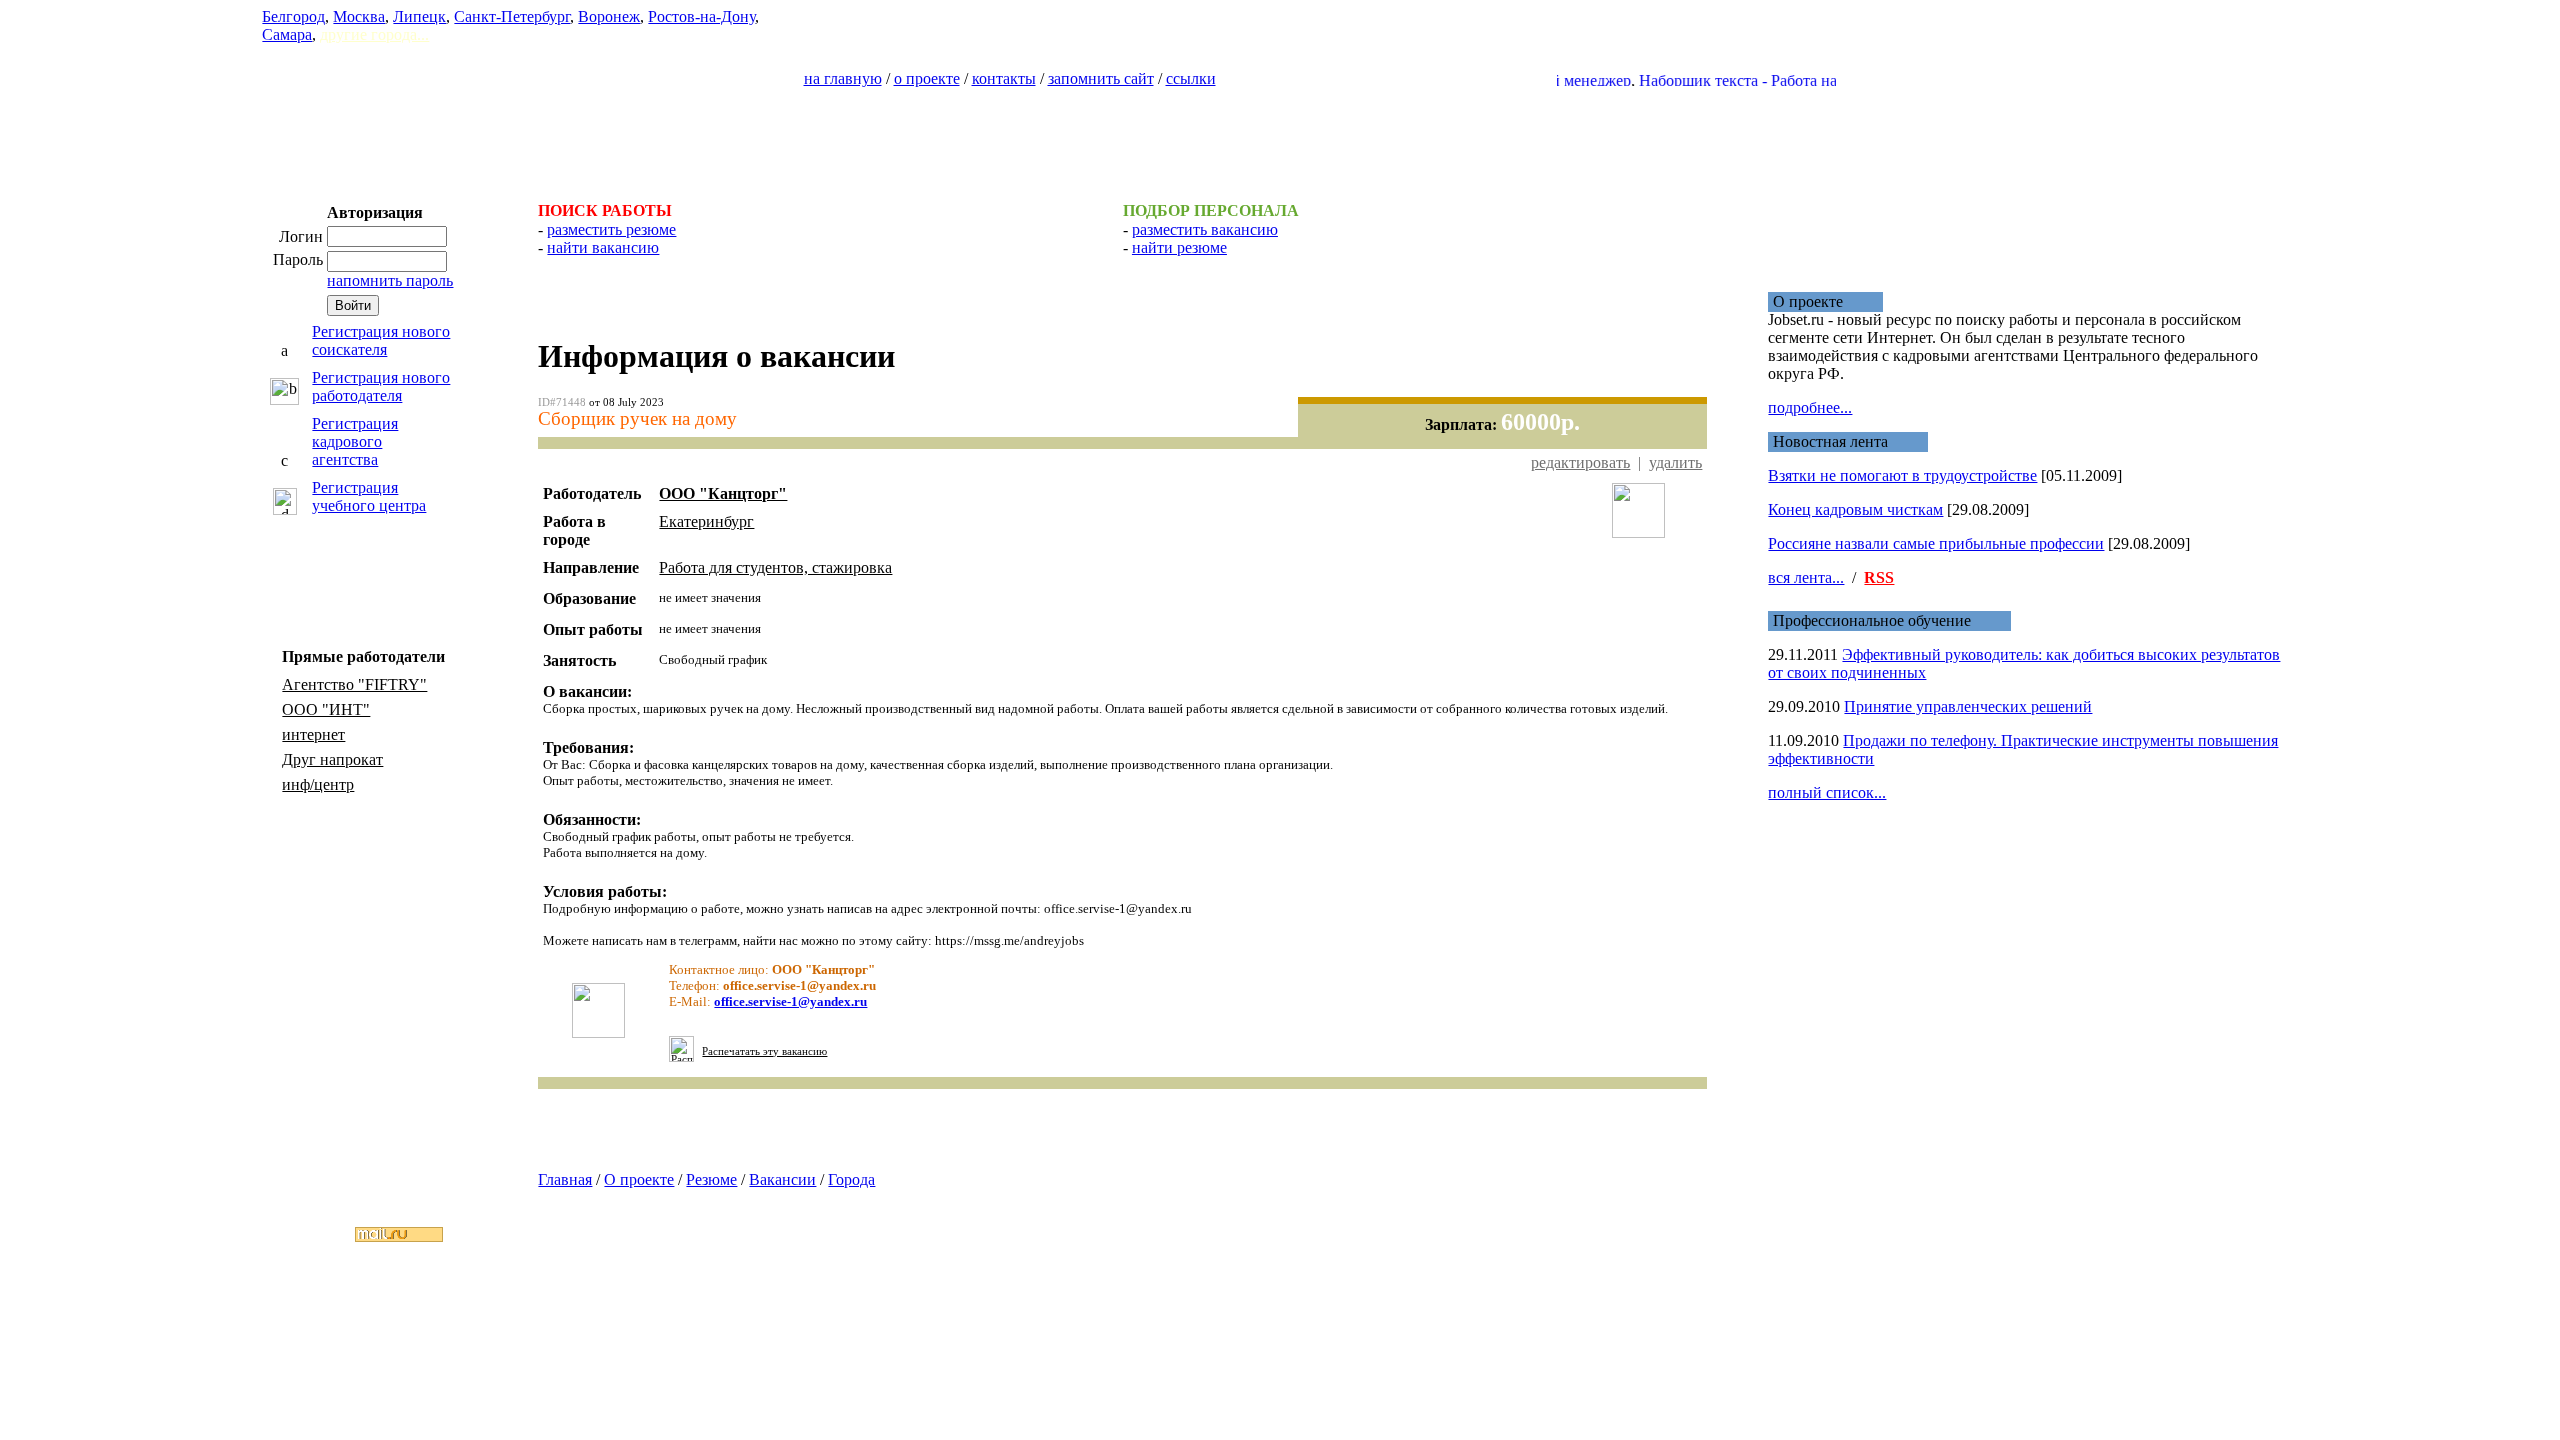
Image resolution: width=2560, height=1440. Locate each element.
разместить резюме (611, 229)
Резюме (711, 1179)
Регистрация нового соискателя (381, 340)
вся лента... (1806, 577)
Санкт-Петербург (512, 16)
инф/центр (318, 784)
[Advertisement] (1280, 136)
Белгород (293, 16)
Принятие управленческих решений (1968, 706)
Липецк (419, 16)
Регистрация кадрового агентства (355, 441)
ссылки (1191, 78)
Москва (359, 16)
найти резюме (1179, 247)
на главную (843, 78)
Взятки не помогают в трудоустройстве (1902, 475)
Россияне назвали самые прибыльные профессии (1936, 543)
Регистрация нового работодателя (381, 386)
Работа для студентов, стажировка (775, 567)
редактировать (1580, 462)
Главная (565, 1179)
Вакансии (782, 1179)
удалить (1675, 462)
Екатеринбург (706, 521)
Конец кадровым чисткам (1855, 509)
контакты (1004, 78)
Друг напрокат (332, 759)
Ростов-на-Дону (701, 16)
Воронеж (609, 16)
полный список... (1827, 792)
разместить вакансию (1205, 229)
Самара (287, 34)
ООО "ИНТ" (326, 709)
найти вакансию (603, 247)
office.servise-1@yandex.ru (790, 1001)
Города (851, 1179)
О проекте (639, 1179)
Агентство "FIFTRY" (354, 684)
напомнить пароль (390, 280)
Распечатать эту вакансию (764, 1051)
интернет (313, 734)
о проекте (927, 78)
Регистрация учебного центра (369, 496)
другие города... (374, 34)
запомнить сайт (1101, 78)
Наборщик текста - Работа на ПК (1721, 80)
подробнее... (1810, 407)
